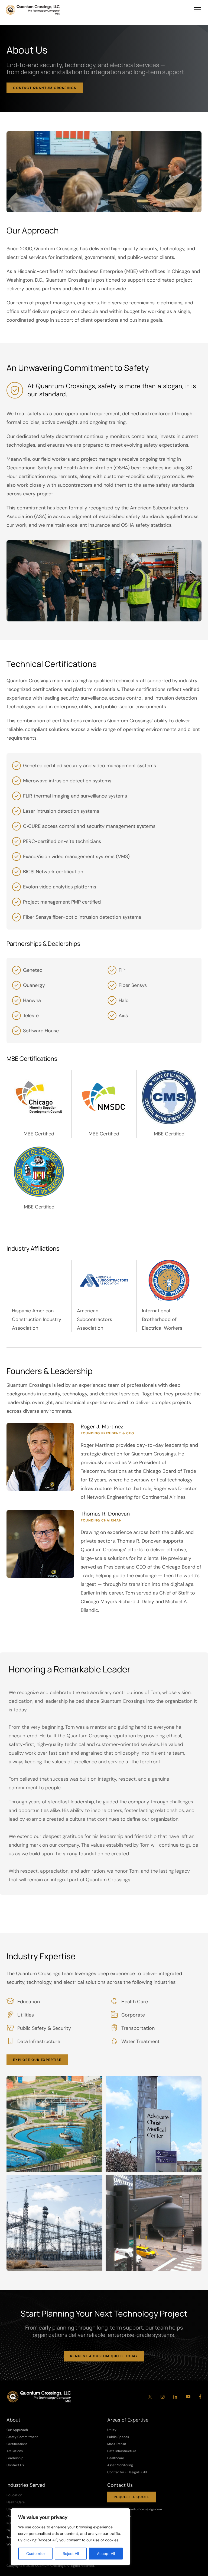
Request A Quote (132, 2497)
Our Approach (17, 2430)
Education (14, 2495)
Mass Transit (117, 2444)
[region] (70, 2537)
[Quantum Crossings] (33, 10)
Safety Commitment (22, 2437)
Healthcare (116, 2458)
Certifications (17, 2444)
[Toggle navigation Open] (197, 10)
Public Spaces (118, 2437)
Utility (112, 2430)
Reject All (71, 2554)
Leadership (15, 2458)
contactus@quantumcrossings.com (135, 2509)
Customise (35, 2554)
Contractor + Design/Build (127, 2472)
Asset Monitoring (120, 2465)
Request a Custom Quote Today (104, 2356)
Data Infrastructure (122, 2451)
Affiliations (15, 2451)
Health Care (16, 2502)
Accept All (106, 2554)
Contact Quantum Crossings (45, 88)
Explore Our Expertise (37, 2060)
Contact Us (15, 2465)
